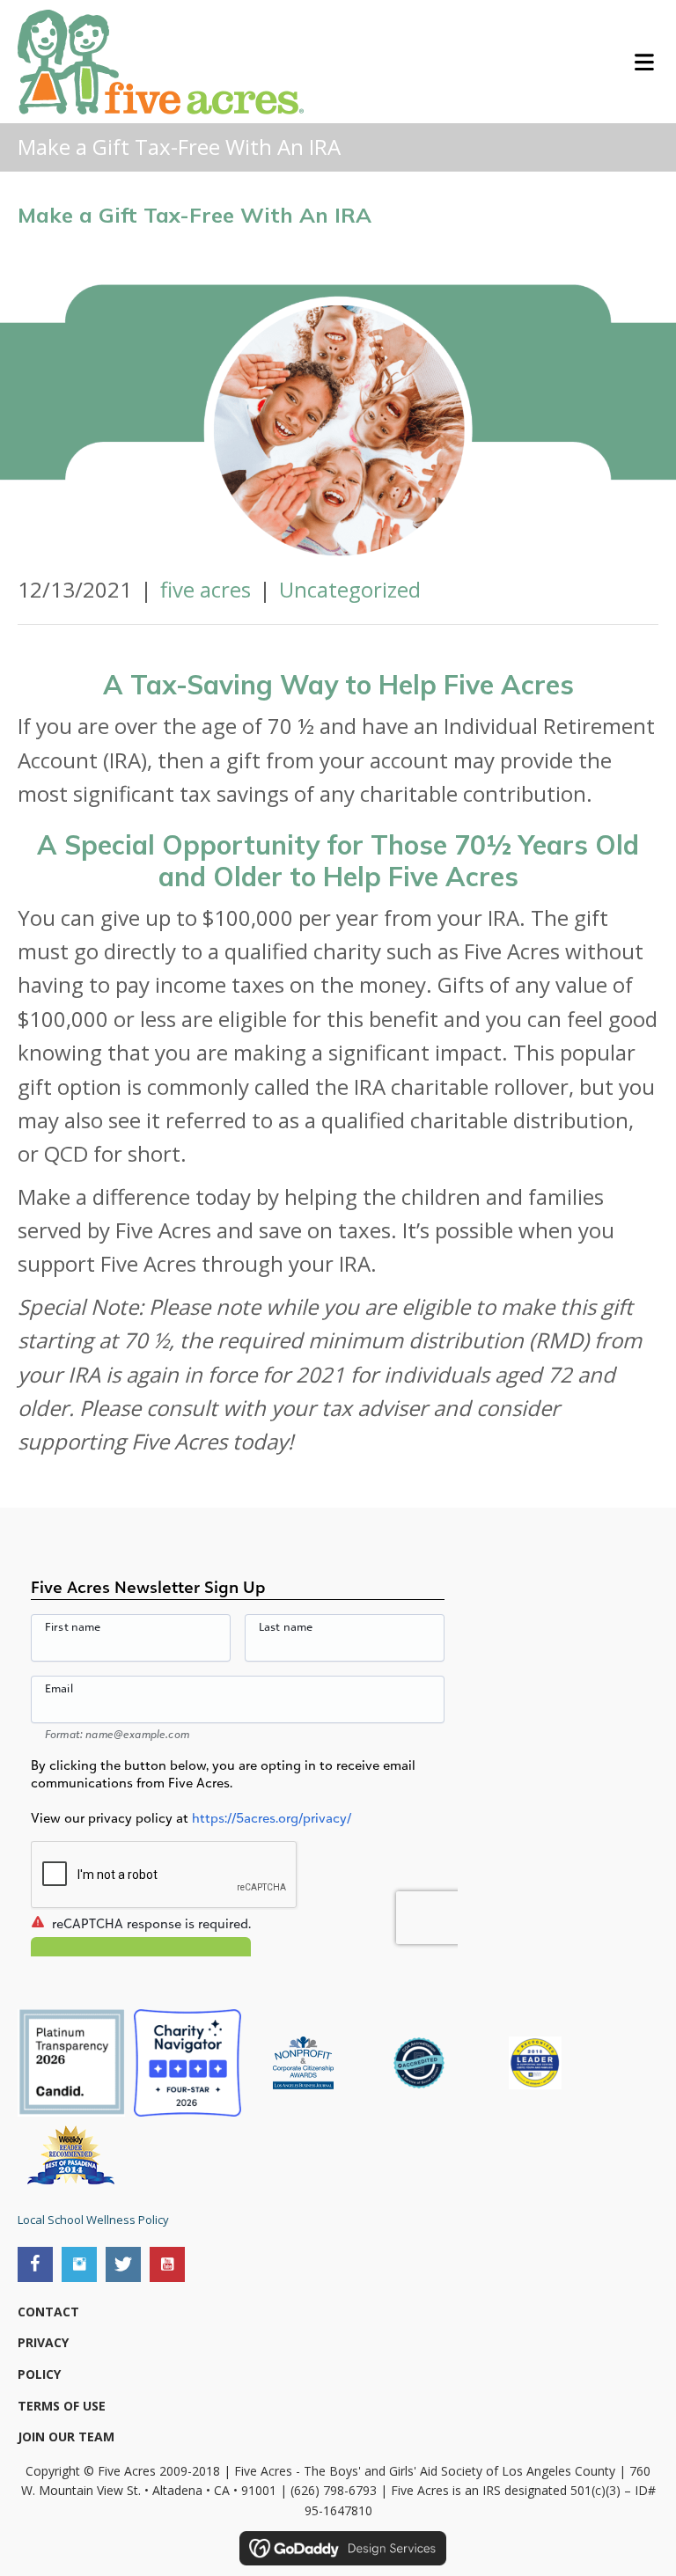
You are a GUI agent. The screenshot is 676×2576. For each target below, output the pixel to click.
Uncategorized (350, 589)
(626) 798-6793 (334, 2490)
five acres (206, 589)
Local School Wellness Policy (93, 2220)
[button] (35, 2264)
